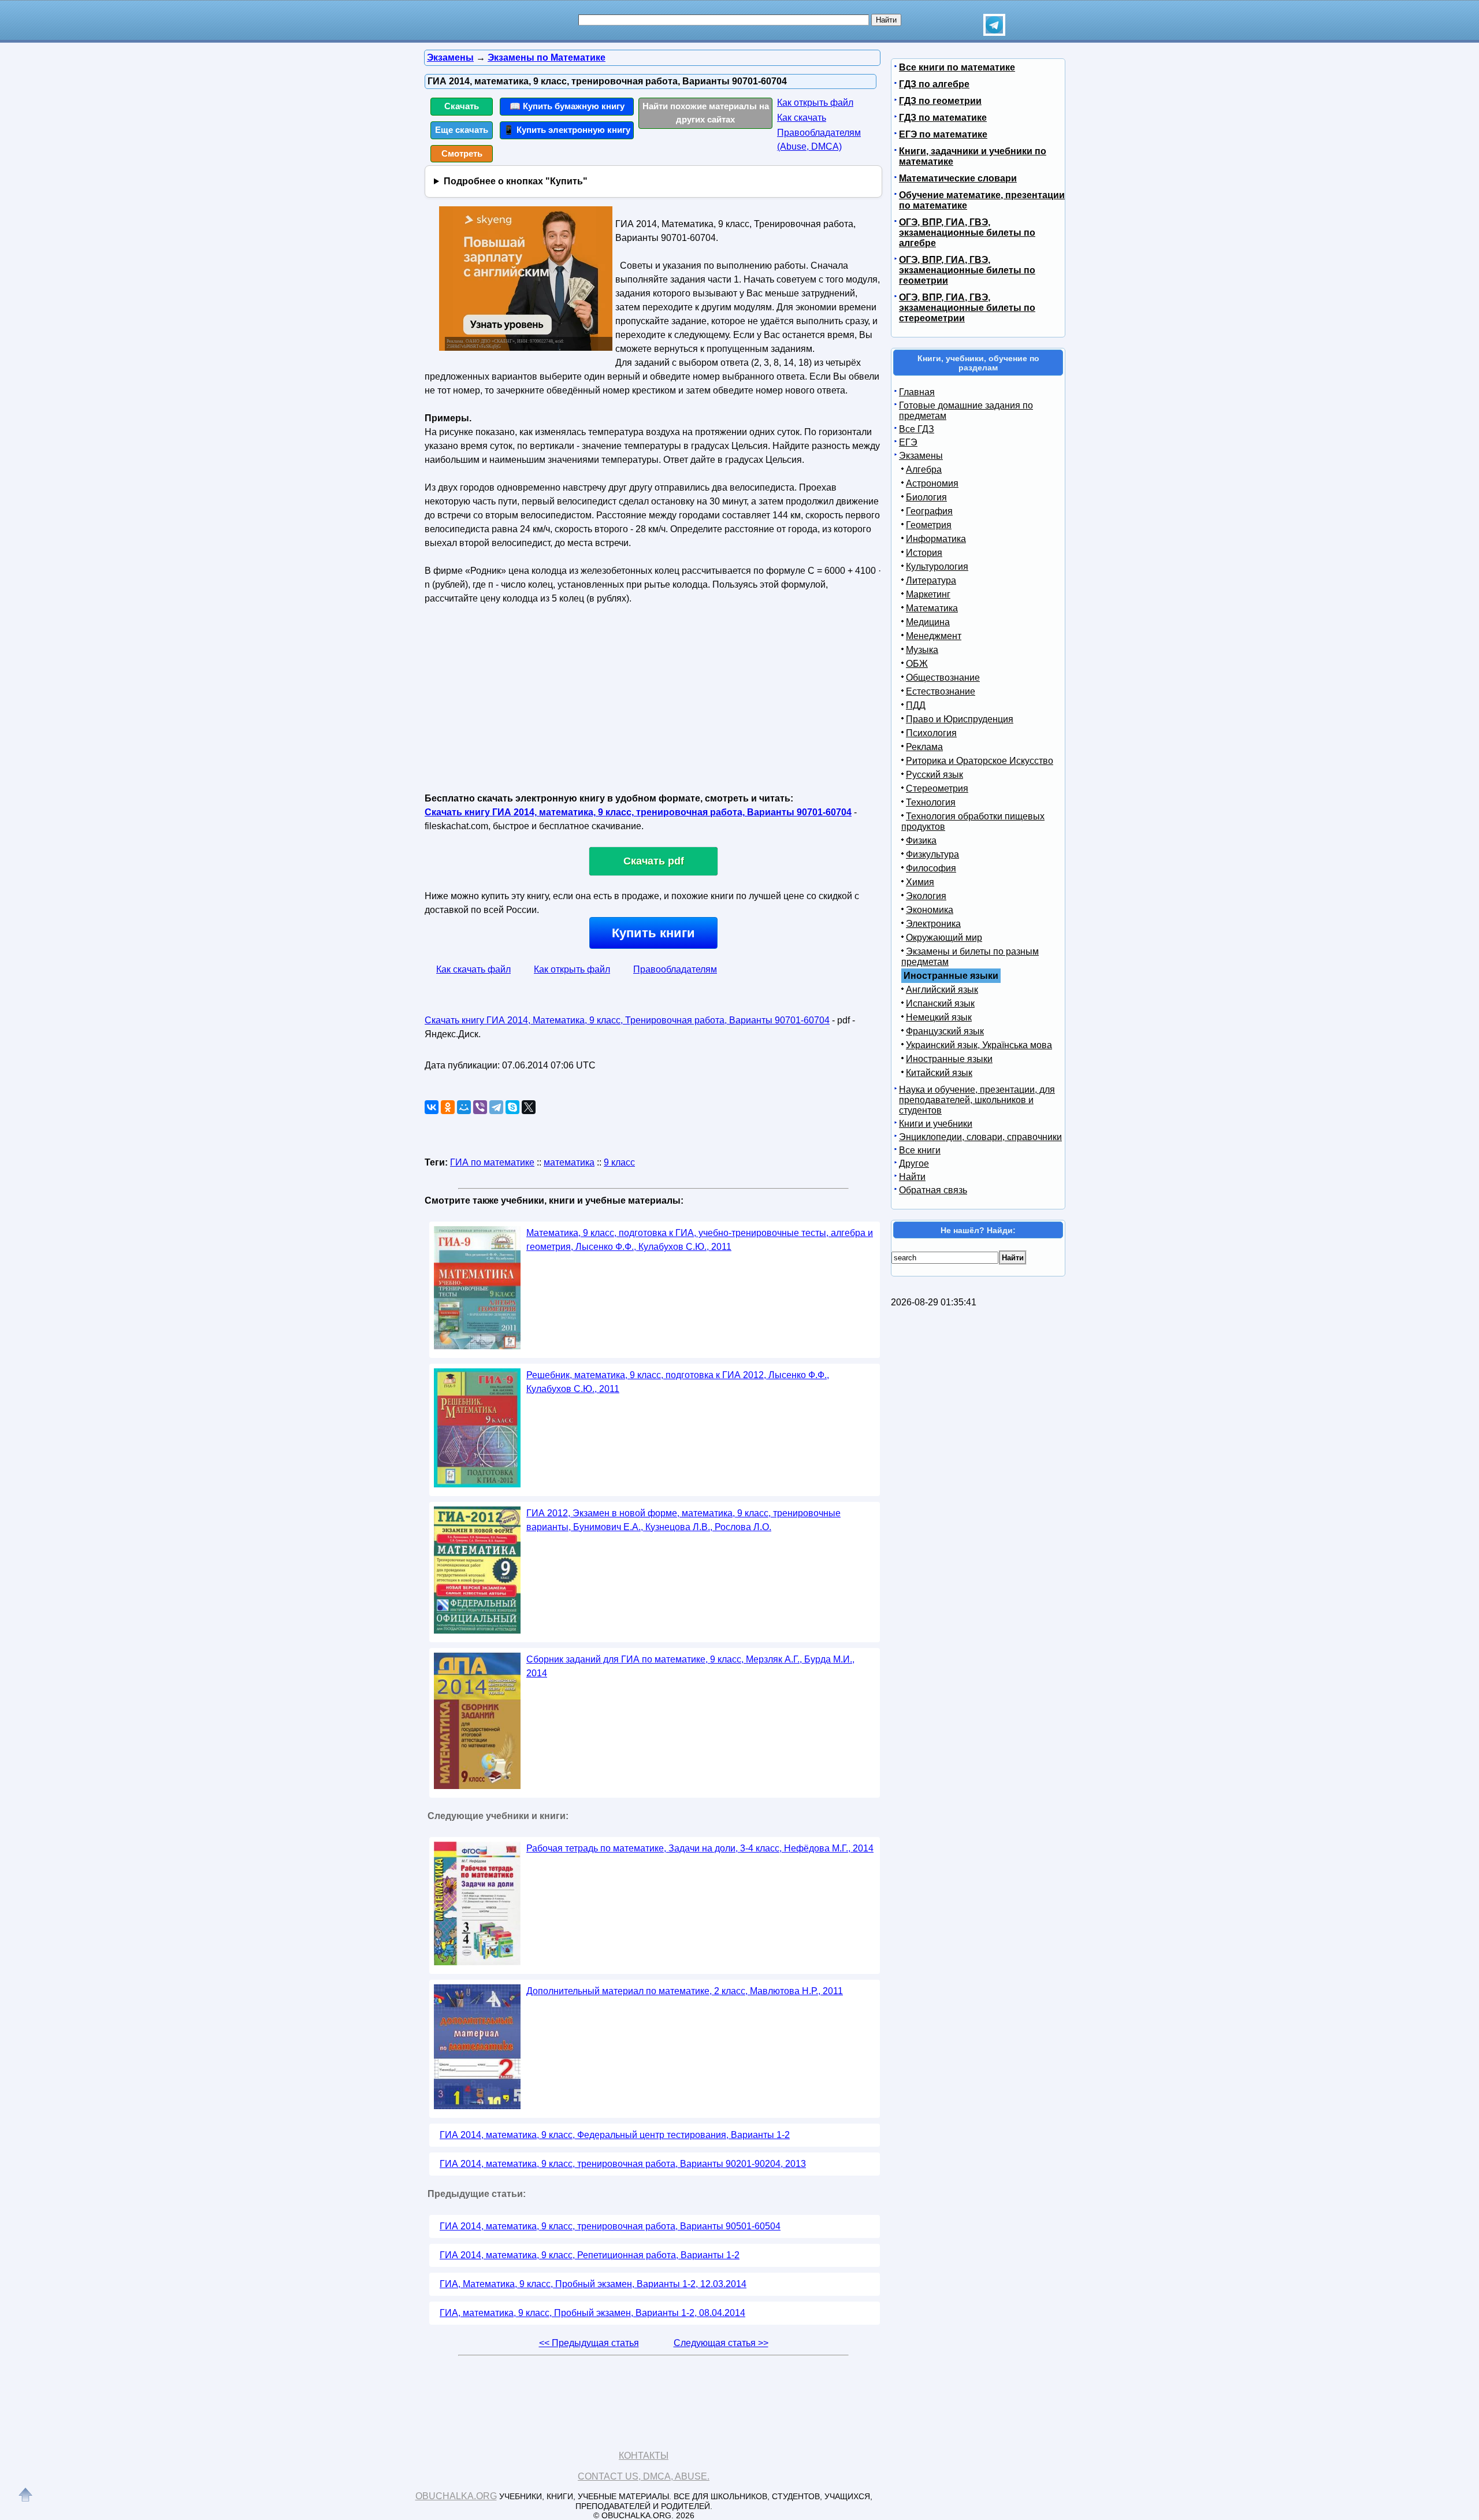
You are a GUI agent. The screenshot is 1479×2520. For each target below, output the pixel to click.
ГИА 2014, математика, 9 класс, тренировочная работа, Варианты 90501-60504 (610, 2226)
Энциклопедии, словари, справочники (980, 1137)
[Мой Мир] (464, 1107)
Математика (932, 608)
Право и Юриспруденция (960, 719)
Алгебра (924, 470)
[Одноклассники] (448, 1107)
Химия (920, 882)
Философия (931, 868)
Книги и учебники (936, 1124)
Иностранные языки (949, 1059)
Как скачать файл (473, 969)
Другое (914, 1163)
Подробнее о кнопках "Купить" (516, 181)
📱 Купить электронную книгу (567, 130)
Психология (931, 733)
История (924, 553)
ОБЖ (917, 664)
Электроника (933, 924)
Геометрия (929, 525)
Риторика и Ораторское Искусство (980, 761)
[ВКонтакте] (432, 1107)
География (929, 511)
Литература (931, 580)
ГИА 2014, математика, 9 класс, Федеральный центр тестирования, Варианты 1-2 (615, 2135)
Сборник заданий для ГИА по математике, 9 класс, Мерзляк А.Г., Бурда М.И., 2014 (690, 1666)
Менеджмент (934, 636)
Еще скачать (462, 130)
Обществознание (943, 678)
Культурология (937, 567)
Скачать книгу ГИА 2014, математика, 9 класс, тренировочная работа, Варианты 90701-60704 (638, 812)
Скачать (462, 106)
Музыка (922, 650)
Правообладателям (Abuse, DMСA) (819, 140)
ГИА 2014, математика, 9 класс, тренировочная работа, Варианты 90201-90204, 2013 (623, 2164)
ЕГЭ (908, 442)
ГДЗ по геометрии (940, 101)
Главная (917, 392)
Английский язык (942, 990)
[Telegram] (496, 1107)
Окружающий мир (944, 938)
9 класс (619, 1162)
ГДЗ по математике (943, 118)
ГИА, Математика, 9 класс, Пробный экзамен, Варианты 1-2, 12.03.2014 (593, 2284)
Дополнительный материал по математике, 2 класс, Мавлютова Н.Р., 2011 (685, 1991)
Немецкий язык (939, 1017)
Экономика (930, 910)
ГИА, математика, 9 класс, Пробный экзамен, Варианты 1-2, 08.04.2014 (592, 2313)
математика (569, 1162)
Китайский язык (939, 1073)
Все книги (920, 1150)
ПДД (916, 705)
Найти (912, 1177)
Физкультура (932, 854)
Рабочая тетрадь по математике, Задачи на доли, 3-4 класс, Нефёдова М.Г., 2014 (700, 1848)
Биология (926, 497)
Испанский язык (940, 1003)
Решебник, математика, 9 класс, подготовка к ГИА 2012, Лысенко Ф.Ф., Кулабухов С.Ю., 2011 (678, 1382)
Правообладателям (675, 969)
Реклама (924, 747)
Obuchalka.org (456, 2496)
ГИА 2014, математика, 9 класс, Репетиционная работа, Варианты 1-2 (590, 2255)
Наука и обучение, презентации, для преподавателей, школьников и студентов (977, 1100)
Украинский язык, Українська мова (979, 1045)
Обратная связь (933, 1190)
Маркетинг (928, 594)
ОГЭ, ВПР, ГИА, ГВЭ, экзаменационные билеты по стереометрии (967, 308)
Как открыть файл (815, 103)
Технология (931, 802)
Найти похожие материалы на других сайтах (706, 113)
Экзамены (921, 456)
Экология (926, 896)
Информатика (936, 539)
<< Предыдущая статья (589, 2343)
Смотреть (462, 153)
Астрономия (932, 483)
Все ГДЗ (917, 429)
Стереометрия (937, 788)
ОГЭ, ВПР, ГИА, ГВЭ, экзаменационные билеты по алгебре (967, 233)
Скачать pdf (654, 861)
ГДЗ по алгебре (934, 84)
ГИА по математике (492, 1162)
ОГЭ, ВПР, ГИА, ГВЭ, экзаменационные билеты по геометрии (967, 270)
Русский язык (934, 775)
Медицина (928, 622)
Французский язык (945, 1031)
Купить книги (653, 933)
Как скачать (802, 118)
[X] (529, 1107)
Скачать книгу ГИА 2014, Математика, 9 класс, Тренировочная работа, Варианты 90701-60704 (627, 1020)
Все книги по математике (957, 67)
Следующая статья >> (721, 2343)
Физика (921, 840)
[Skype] (512, 1107)
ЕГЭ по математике (943, 134)
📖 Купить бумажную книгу (567, 106)
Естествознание (941, 691)
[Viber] (480, 1107)
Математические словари (958, 178)
